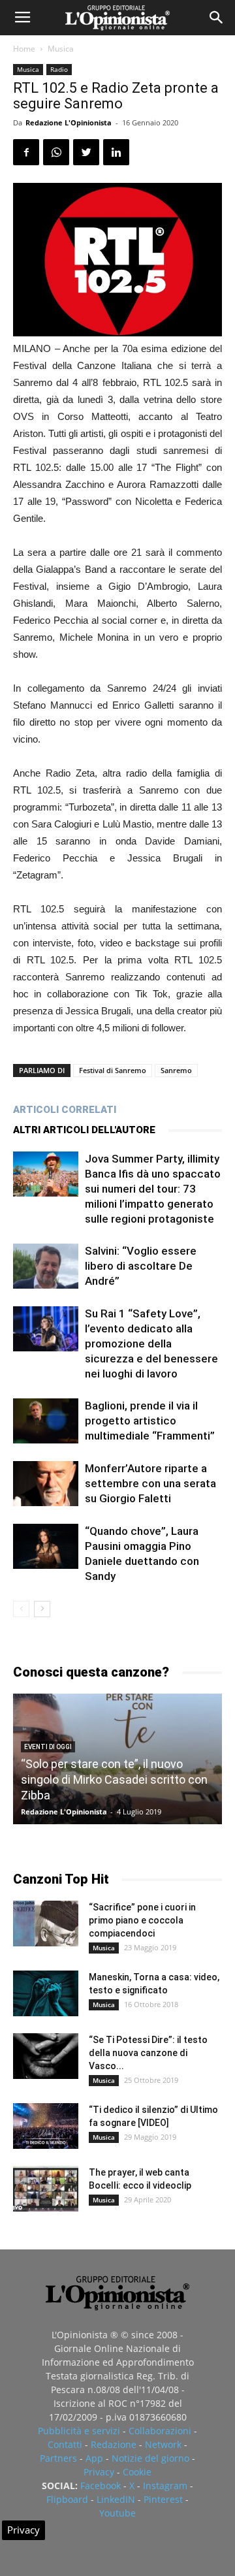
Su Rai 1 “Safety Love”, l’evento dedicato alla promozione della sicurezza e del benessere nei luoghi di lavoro (151, 1344)
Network (163, 2444)
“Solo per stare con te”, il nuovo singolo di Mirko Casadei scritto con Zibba (114, 1779)
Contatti (65, 2444)
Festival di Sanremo (113, 1070)
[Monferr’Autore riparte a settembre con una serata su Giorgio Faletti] (46, 1484)
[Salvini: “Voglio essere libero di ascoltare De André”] (46, 1266)
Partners (58, 2458)
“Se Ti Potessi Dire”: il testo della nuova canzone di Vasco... (148, 2053)
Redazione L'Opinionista (69, 122)
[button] (217, 18)
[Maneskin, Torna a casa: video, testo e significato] (46, 1993)
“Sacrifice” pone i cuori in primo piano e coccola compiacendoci (142, 1920)
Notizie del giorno (150, 2458)
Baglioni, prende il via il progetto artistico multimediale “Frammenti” (150, 1421)
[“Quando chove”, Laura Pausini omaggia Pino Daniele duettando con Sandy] (46, 1546)
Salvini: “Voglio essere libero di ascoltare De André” (141, 1266)
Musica (61, 49)
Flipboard (67, 2499)
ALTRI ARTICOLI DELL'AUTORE (84, 1130)
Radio (59, 69)
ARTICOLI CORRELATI (65, 1110)
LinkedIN (116, 2499)
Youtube (117, 2513)
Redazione (114, 2444)
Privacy (99, 2472)
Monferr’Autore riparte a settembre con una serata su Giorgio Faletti (150, 1483)
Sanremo (176, 1070)
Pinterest (163, 2499)
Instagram (165, 2486)
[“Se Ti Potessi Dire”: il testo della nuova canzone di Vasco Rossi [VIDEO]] (46, 2056)
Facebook (101, 2486)
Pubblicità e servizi (79, 2431)
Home (24, 49)
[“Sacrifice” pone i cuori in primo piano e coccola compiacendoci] (46, 1924)
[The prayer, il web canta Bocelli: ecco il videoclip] (46, 2189)
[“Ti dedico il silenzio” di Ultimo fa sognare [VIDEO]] (46, 2126)
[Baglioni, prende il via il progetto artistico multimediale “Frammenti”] (46, 1421)
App (94, 2458)
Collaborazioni (160, 2431)
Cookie (137, 2472)
